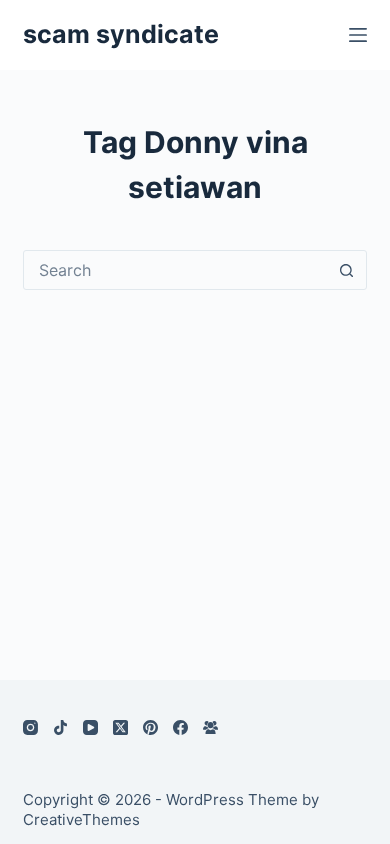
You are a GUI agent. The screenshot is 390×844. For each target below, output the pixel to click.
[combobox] (175, 270)
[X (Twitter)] (120, 727)
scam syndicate (121, 34)
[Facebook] (180, 727)
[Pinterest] (150, 727)
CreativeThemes (81, 819)
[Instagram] (30, 727)
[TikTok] (60, 727)
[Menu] (358, 35)
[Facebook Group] (210, 727)
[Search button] (347, 270)
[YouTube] (90, 727)
